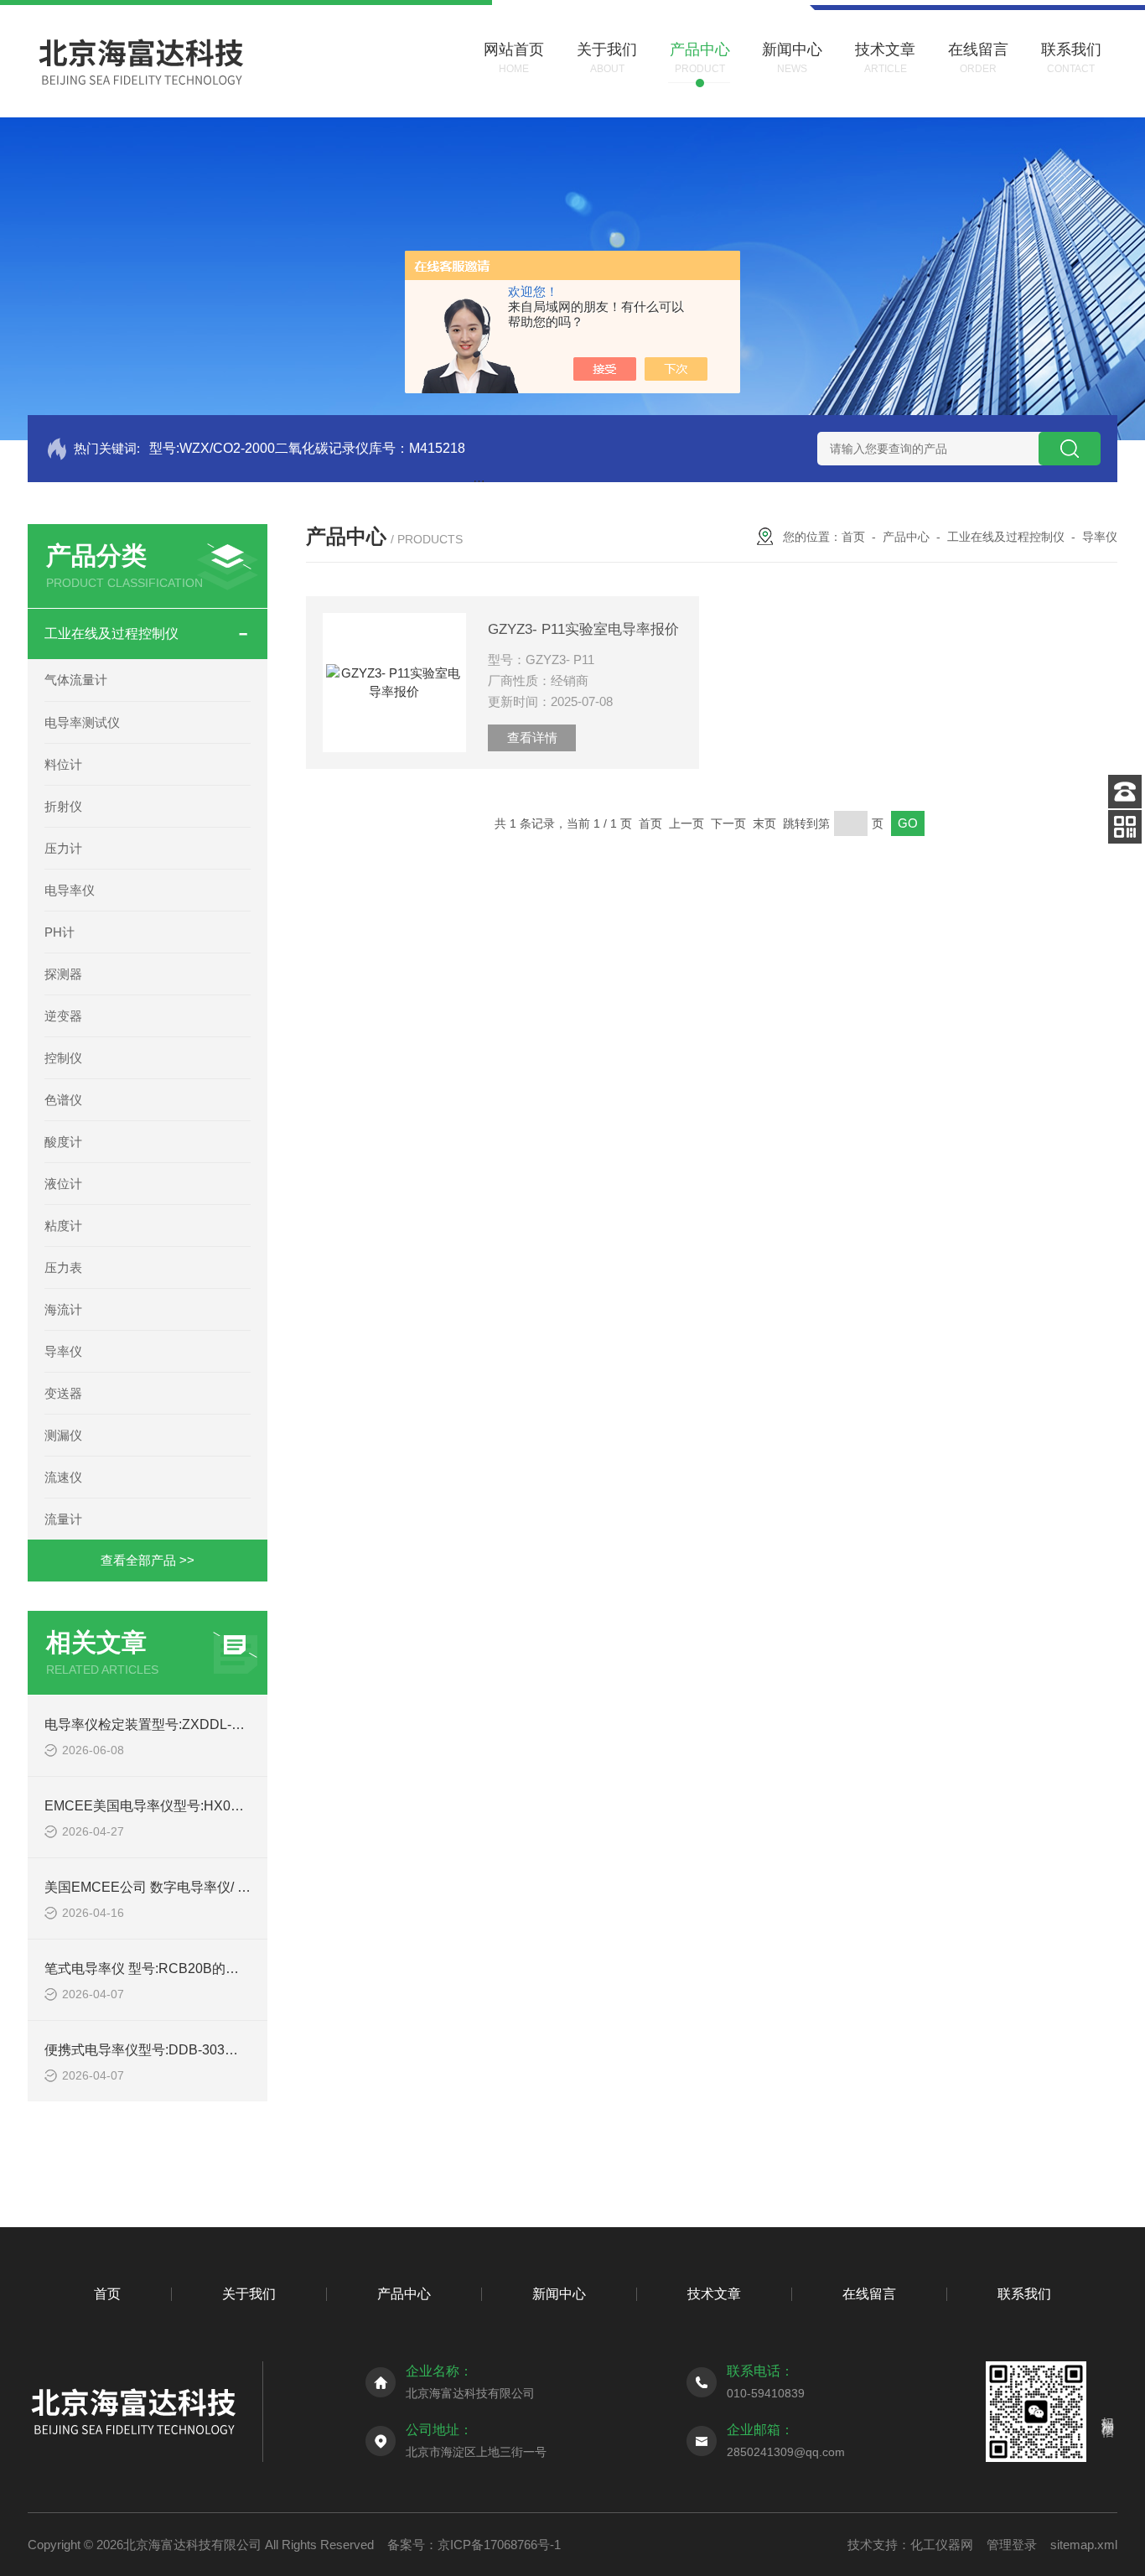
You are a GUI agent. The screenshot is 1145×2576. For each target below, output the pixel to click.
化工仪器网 (942, 2545)
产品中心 (906, 537)
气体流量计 (76, 680)
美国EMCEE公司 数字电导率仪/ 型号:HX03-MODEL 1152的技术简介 (249, 1887)
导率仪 (63, 1351)
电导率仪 (70, 890)
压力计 (63, 848)
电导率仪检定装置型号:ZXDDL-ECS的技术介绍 (186, 1724)
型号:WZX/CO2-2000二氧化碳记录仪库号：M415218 (307, 448)
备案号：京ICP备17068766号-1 (474, 2545)
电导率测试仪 (82, 722)
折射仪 (63, 806)
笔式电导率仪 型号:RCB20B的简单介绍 (162, 1968)
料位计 (63, 764)
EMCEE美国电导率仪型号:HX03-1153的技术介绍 (192, 1806)
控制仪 (63, 1058)
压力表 (63, 1267)
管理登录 (1012, 2545)
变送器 (63, 1393)
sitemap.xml (1084, 2545)
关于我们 (249, 2294)
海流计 (63, 1309)
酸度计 (63, 1142)
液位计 (63, 1184)
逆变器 (63, 1016)
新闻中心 (559, 2294)
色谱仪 (63, 1100)
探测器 (63, 974)
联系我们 (1024, 2294)
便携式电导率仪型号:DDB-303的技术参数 (168, 2050)
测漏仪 (63, 1435)
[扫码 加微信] (1125, 827)
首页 (853, 537)
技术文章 (714, 2294)
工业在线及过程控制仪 (111, 634)
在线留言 (869, 2294)
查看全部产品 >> (148, 1560)
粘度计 (63, 1226)
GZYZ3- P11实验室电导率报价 (583, 629)
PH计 (60, 932)
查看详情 (532, 737)
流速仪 (63, 1477)
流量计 (63, 1519)
